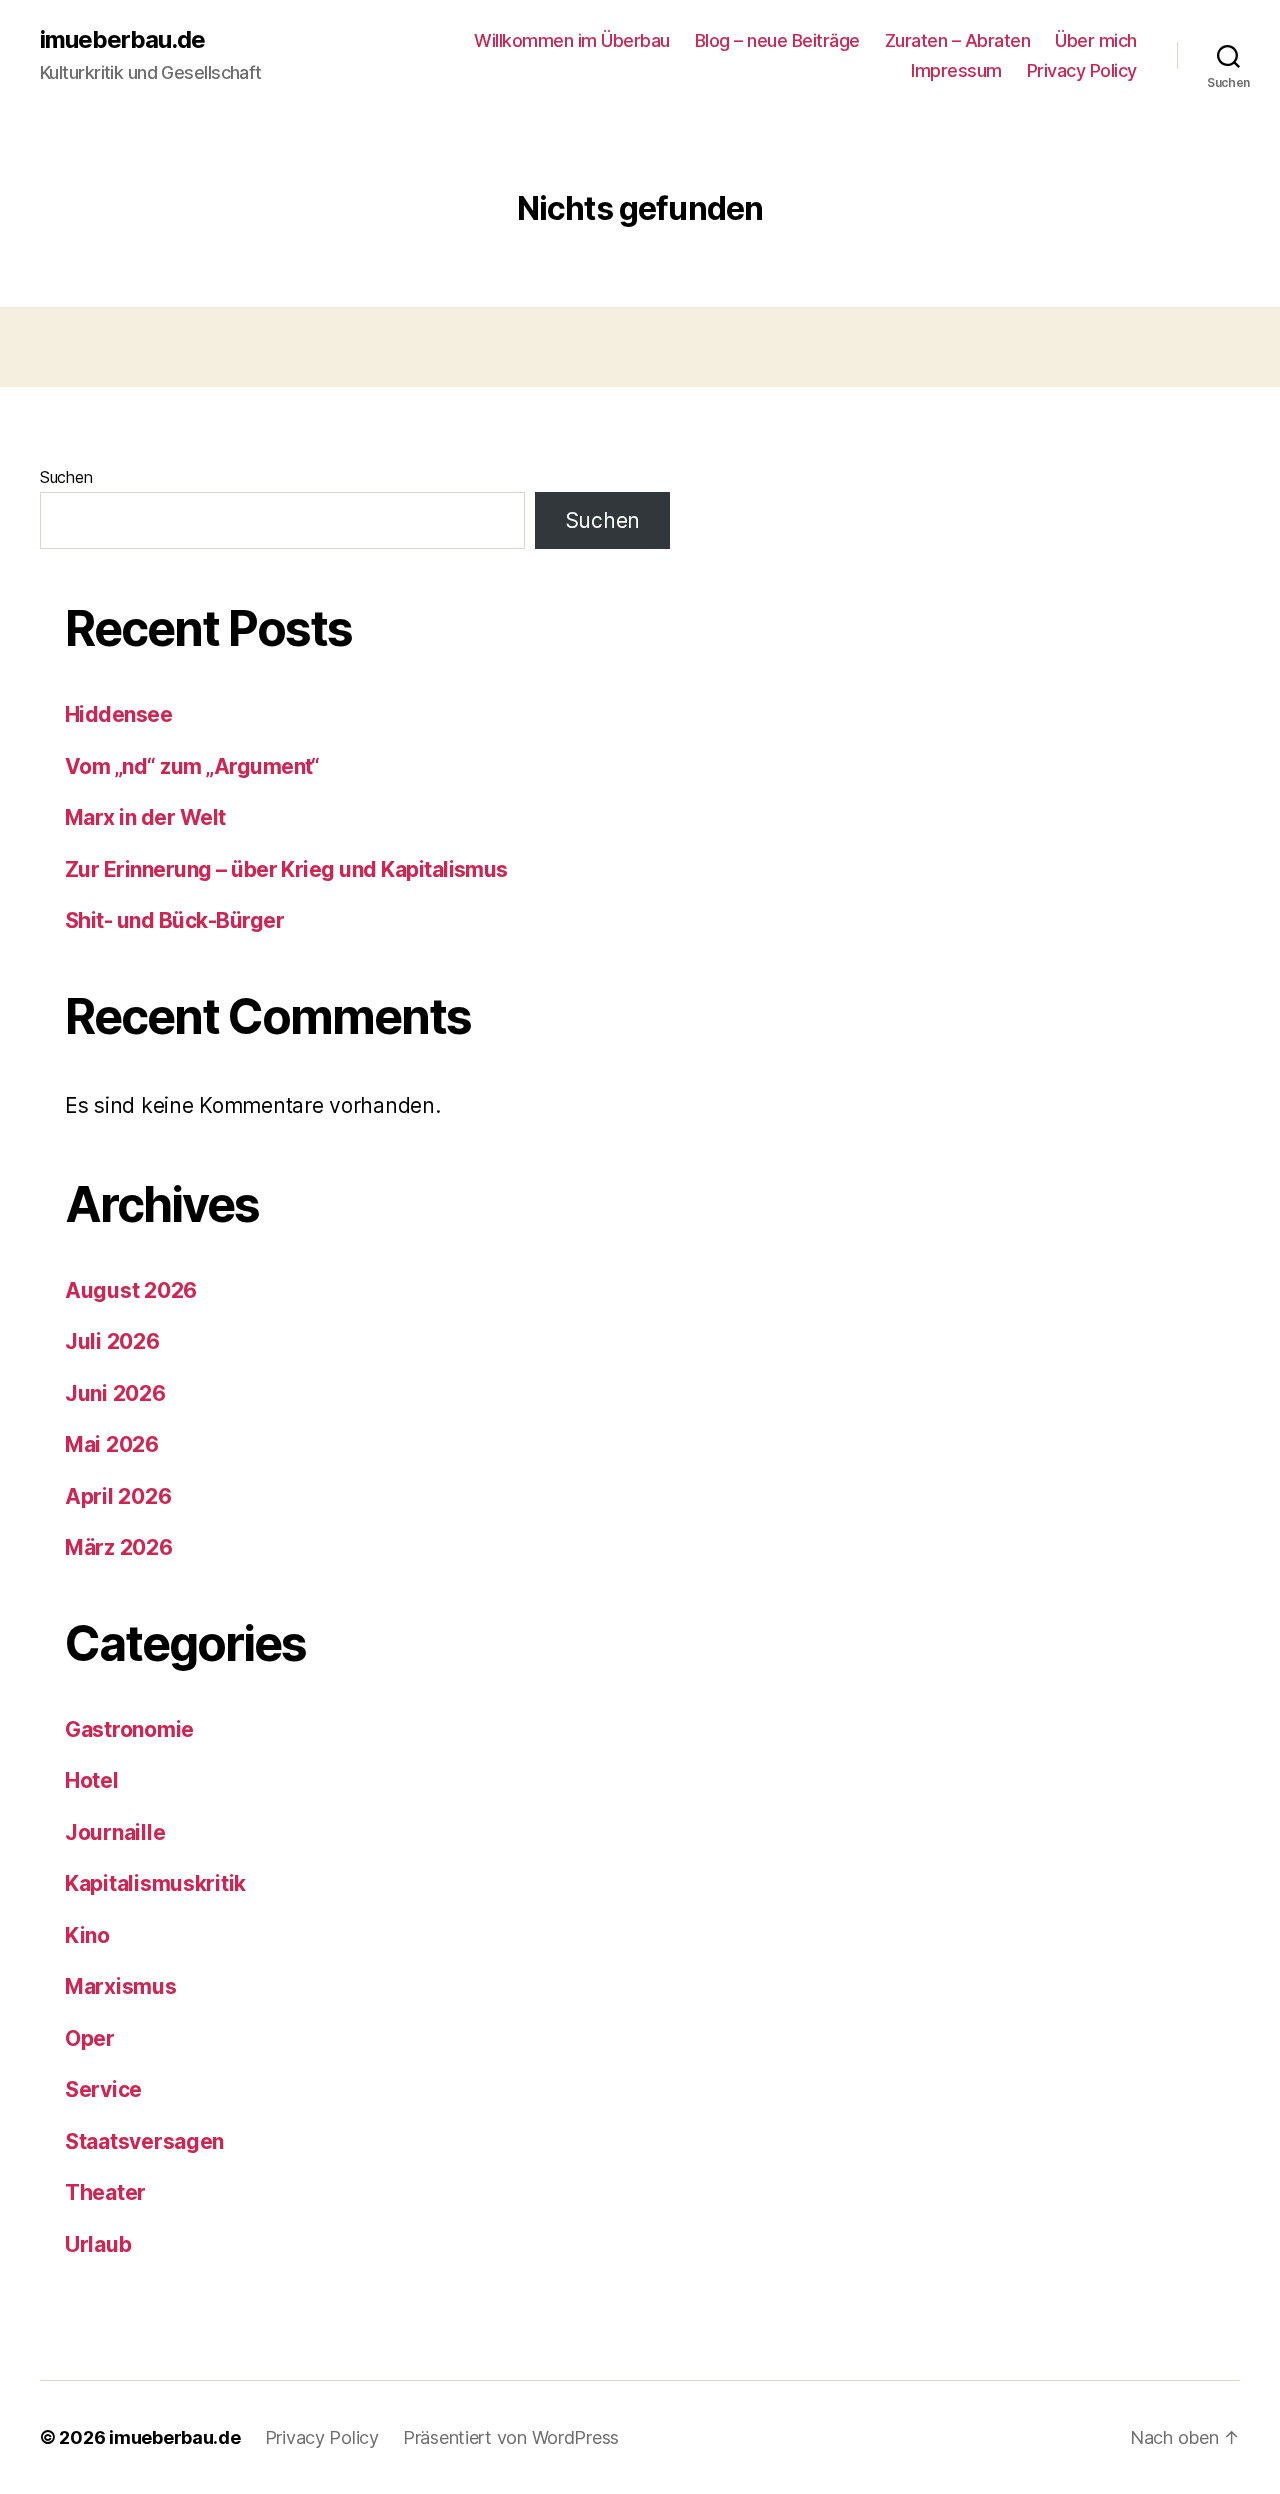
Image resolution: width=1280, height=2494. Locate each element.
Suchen (66, 477)
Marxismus (121, 1986)
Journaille (115, 1832)
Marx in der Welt (145, 817)
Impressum (956, 70)
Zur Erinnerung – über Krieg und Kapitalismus (286, 869)
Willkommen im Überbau (572, 40)
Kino (87, 1935)
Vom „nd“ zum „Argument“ (192, 766)
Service (103, 2089)
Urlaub (98, 2244)
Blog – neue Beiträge (777, 40)
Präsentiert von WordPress (511, 2437)
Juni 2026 (115, 1393)
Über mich (1096, 40)
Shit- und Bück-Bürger (174, 920)
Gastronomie (129, 1729)
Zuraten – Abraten (958, 40)
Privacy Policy (1082, 70)
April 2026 (118, 1496)
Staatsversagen (144, 2141)
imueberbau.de (122, 40)
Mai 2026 (112, 1444)
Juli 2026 (112, 1341)
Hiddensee (118, 714)
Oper (90, 2038)
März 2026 (119, 1547)
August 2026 (131, 1290)
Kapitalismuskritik (155, 1883)
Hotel (92, 1780)
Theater (105, 2192)
